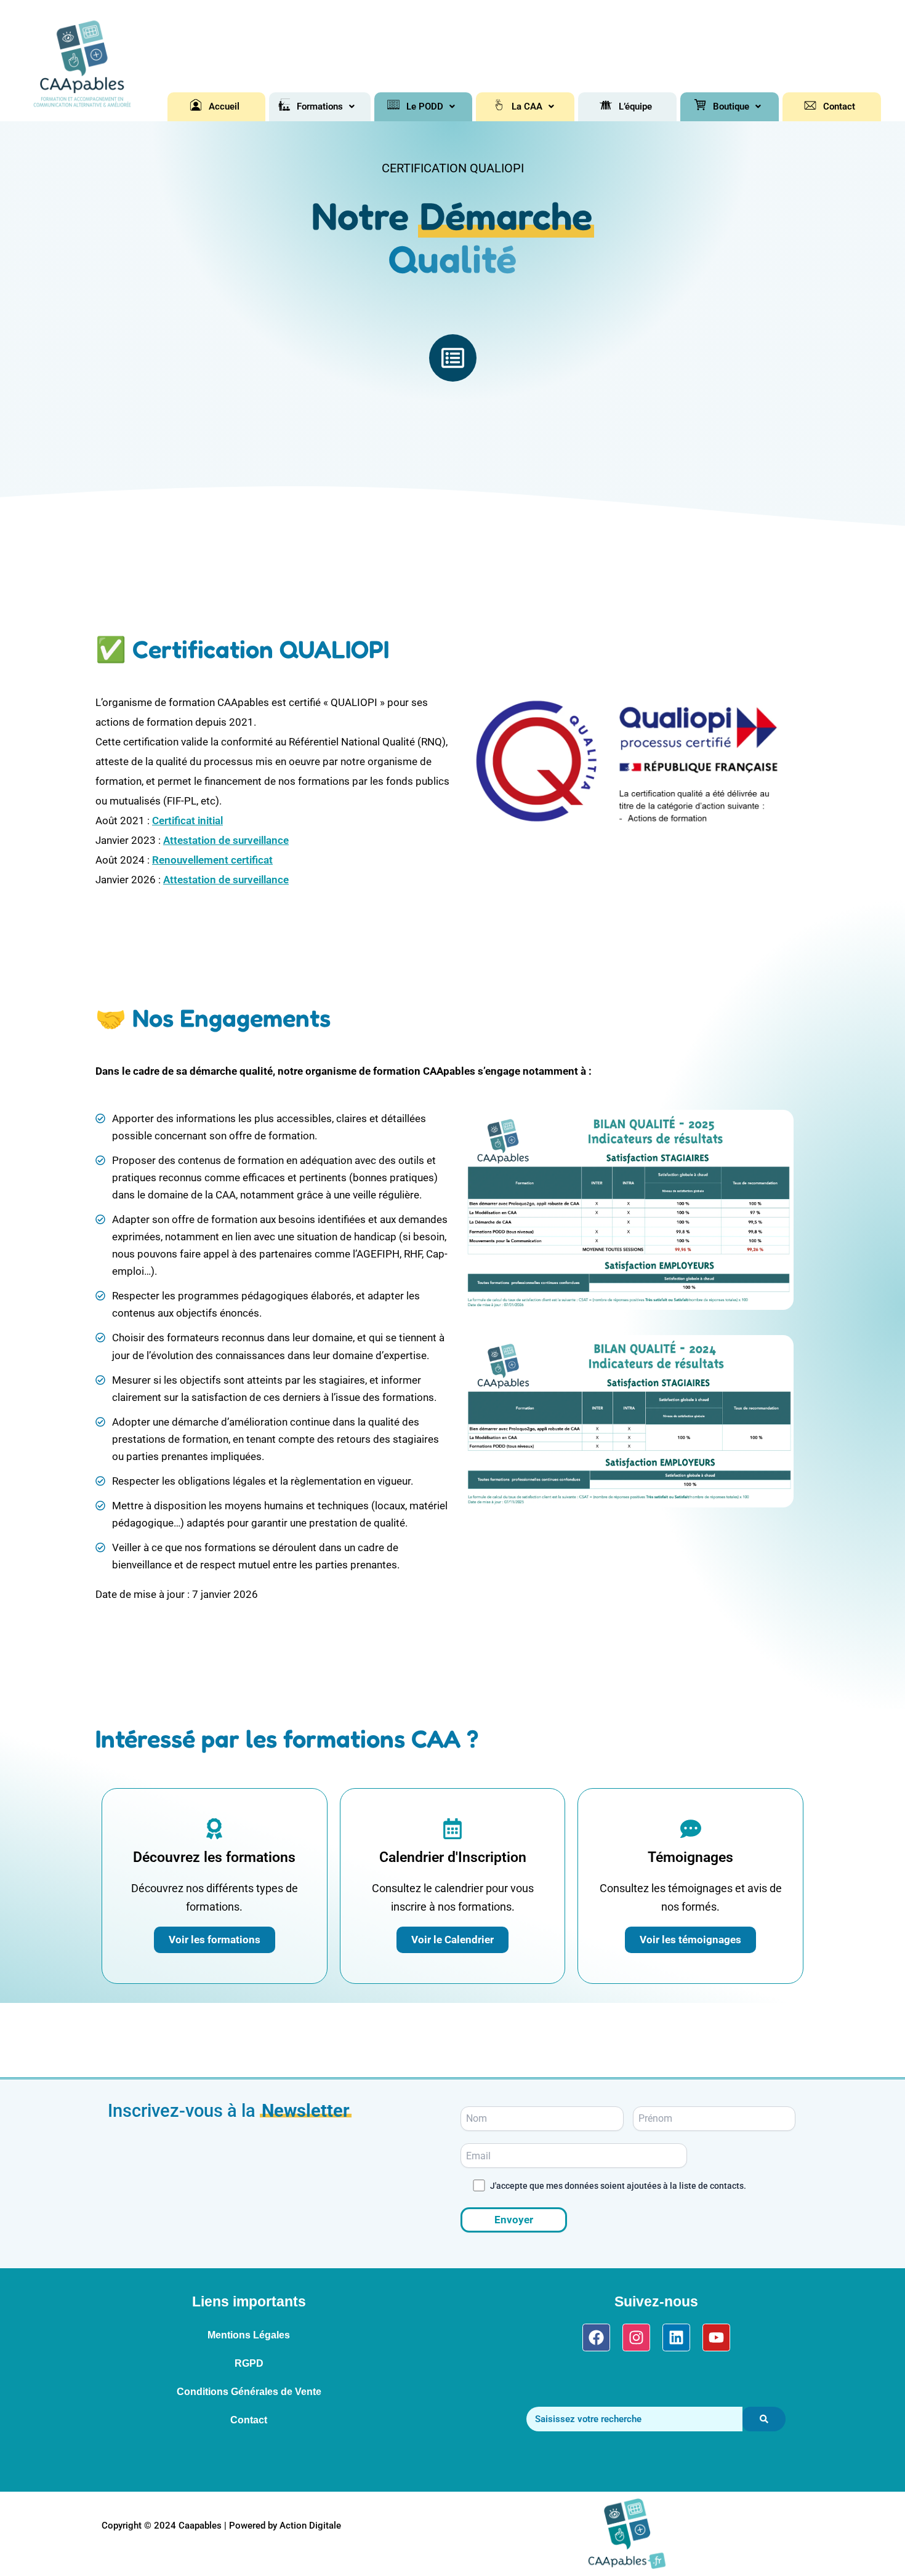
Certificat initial (187, 821)
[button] (326, 107)
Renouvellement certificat (212, 860)
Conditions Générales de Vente (249, 2392)
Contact (839, 107)
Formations (320, 107)
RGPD (249, 2363)
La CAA (527, 107)
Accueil (224, 107)
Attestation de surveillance (226, 840)
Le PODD (425, 107)
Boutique (731, 107)
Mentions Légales (249, 2335)
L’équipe (635, 107)
